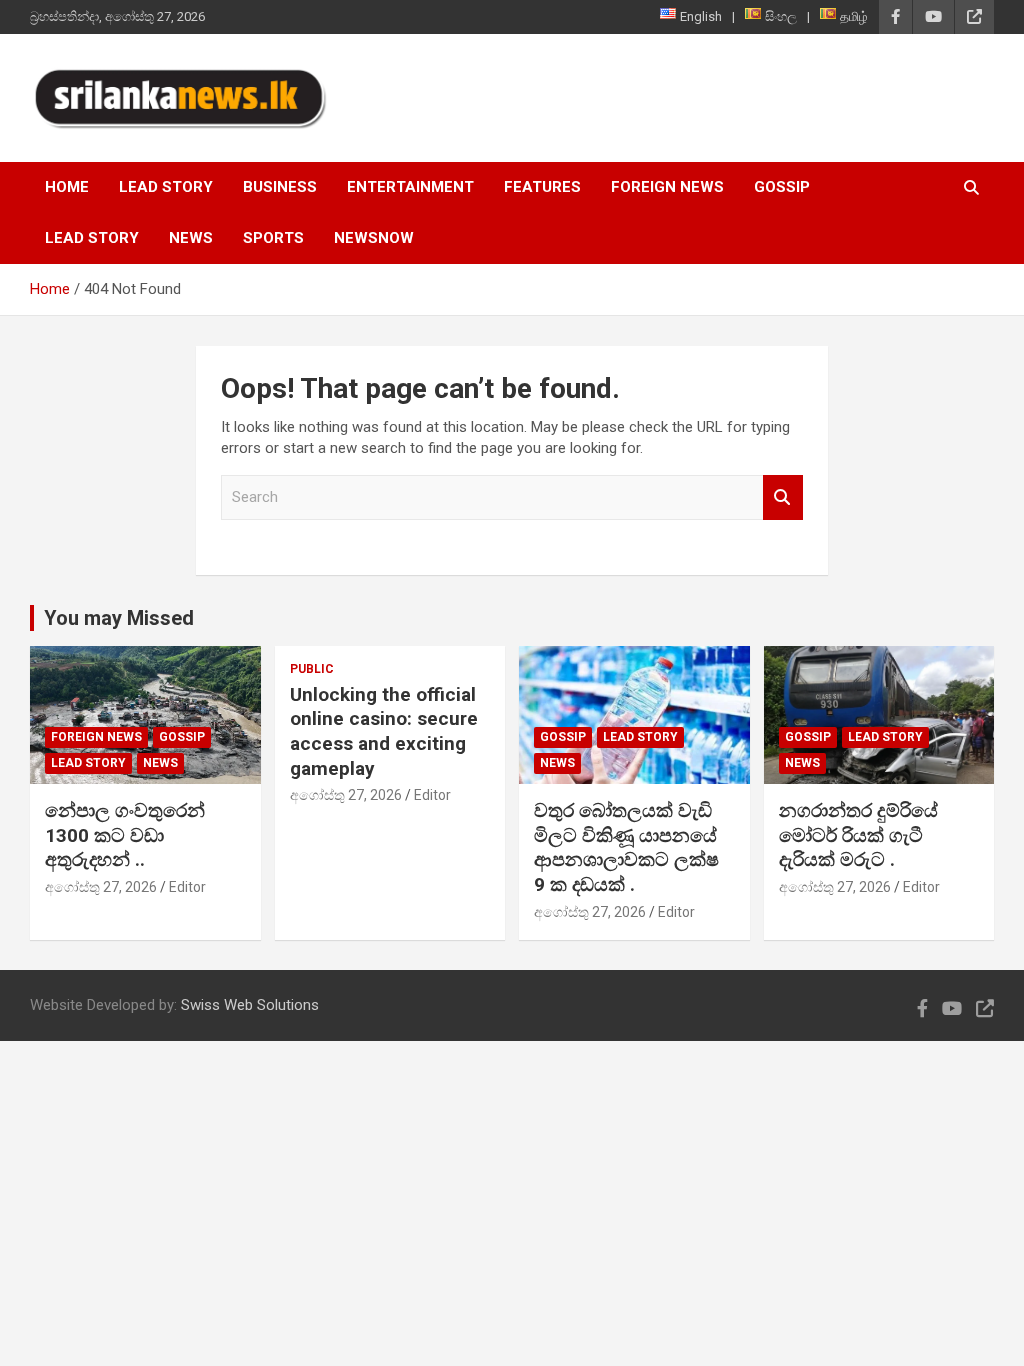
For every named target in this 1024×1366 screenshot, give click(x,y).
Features (542, 187)
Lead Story (166, 187)
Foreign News (667, 187)
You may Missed (119, 618)
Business (280, 187)
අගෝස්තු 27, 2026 (101, 887)
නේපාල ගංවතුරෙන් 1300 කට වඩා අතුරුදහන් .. (125, 835)
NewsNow (374, 238)
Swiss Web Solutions (250, 1005)
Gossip (782, 187)
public (312, 669)
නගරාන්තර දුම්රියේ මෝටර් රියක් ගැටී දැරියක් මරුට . (858, 835)
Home (67, 187)
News (191, 238)
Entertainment (410, 187)
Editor (187, 887)
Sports (273, 238)
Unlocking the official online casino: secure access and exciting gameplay (384, 731)
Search (783, 497)
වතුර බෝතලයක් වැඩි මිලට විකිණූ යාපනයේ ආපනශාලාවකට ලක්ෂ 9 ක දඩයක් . (626, 847)
